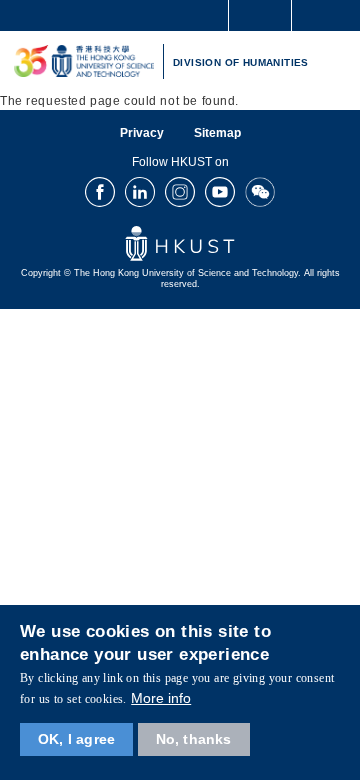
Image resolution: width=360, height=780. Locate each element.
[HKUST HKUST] (84, 61)
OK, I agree (76, 739)
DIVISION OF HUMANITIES (241, 62)
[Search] (330, 14)
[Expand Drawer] (260, 15)
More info (161, 698)
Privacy (142, 133)
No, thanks (194, 739)
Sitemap (217, 133)
